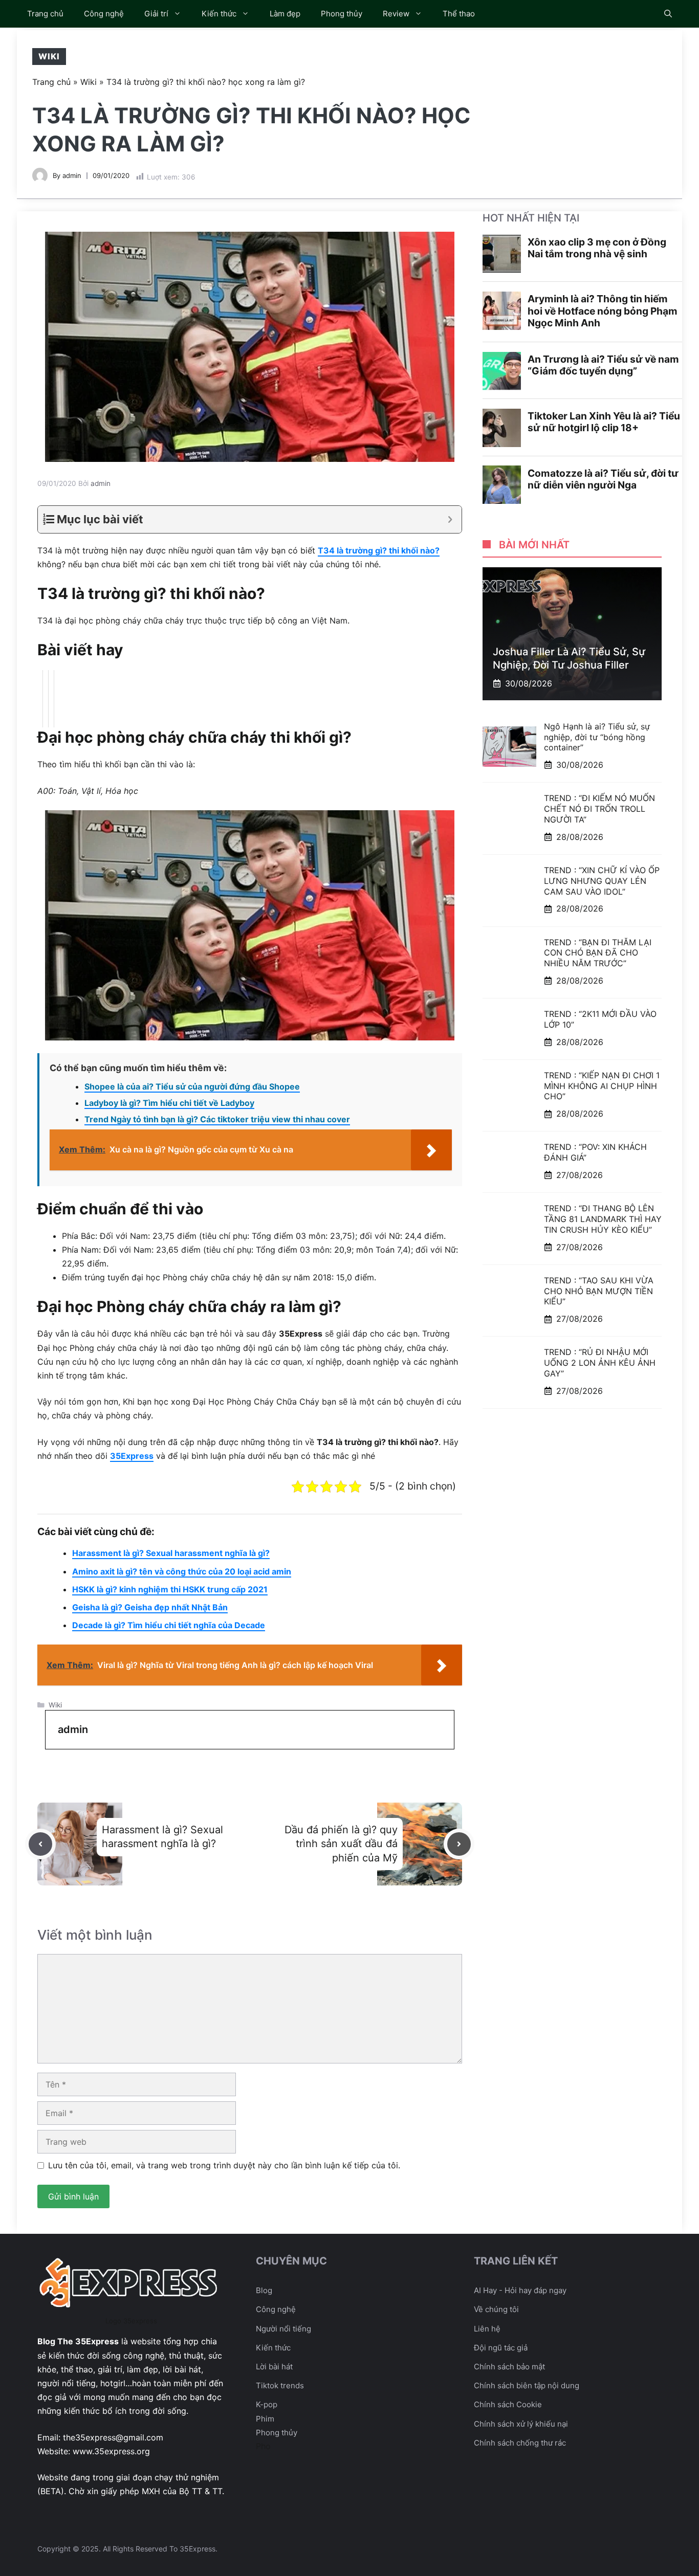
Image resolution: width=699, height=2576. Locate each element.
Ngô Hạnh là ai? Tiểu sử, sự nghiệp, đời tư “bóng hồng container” (597, 737)
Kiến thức (219, 14)
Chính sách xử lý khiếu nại (521, 2424)
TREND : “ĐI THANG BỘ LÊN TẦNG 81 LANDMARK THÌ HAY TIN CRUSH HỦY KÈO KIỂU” (603, 1219)
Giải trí (156, 14)
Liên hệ (487, 2329)
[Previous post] (40, 1844)
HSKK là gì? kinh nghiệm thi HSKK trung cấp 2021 (170, 1589)
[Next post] (459, 1844)
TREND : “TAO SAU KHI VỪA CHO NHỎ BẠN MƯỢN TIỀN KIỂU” (599, 1291)
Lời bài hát (274, 2367)
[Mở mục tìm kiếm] (668, 14)
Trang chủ (45, 14)
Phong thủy (342, 14)
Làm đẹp (285, 14)
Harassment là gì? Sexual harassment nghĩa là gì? (171, 1553)
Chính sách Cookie (508, 2404)
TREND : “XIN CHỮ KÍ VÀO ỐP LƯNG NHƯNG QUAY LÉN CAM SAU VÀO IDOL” (602, 881)
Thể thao (459, 14)
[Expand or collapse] (450, 519)
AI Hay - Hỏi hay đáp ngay (520, 2290)
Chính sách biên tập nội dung (527, 2385)
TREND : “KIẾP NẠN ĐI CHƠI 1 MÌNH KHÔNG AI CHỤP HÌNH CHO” (602, 1086)
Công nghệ (104, 14)
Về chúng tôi (496, 2309)
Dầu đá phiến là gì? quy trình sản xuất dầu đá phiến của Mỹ (341, 1844)
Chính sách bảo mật (509, 2367)
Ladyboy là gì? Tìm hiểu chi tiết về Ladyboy (169, 1103)
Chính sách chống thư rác (520, 2443)
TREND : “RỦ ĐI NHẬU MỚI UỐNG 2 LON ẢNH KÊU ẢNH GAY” (600, 1363)
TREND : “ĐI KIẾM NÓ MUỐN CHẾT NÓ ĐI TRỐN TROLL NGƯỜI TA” (599, 809)
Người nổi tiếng (283, 2329)
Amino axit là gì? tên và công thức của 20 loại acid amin (182, 1571)
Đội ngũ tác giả (501, 2348)
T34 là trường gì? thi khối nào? (379, 550)
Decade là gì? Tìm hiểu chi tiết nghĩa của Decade (169, 1625)
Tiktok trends (280, 2385)
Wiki (49, 56)
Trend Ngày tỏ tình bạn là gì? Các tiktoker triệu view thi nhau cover (217, 1119)
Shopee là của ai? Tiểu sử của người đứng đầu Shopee (192, 1086)
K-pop (267, 2404)
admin (72, 175)
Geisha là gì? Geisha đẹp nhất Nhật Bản (150, 1607)
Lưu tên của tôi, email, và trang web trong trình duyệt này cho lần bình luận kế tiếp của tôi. (224, 2165)
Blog (264, 2290)
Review (396, 14)
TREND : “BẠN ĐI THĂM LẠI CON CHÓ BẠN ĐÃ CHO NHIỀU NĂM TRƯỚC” (598, 952)
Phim (265, 2419)
